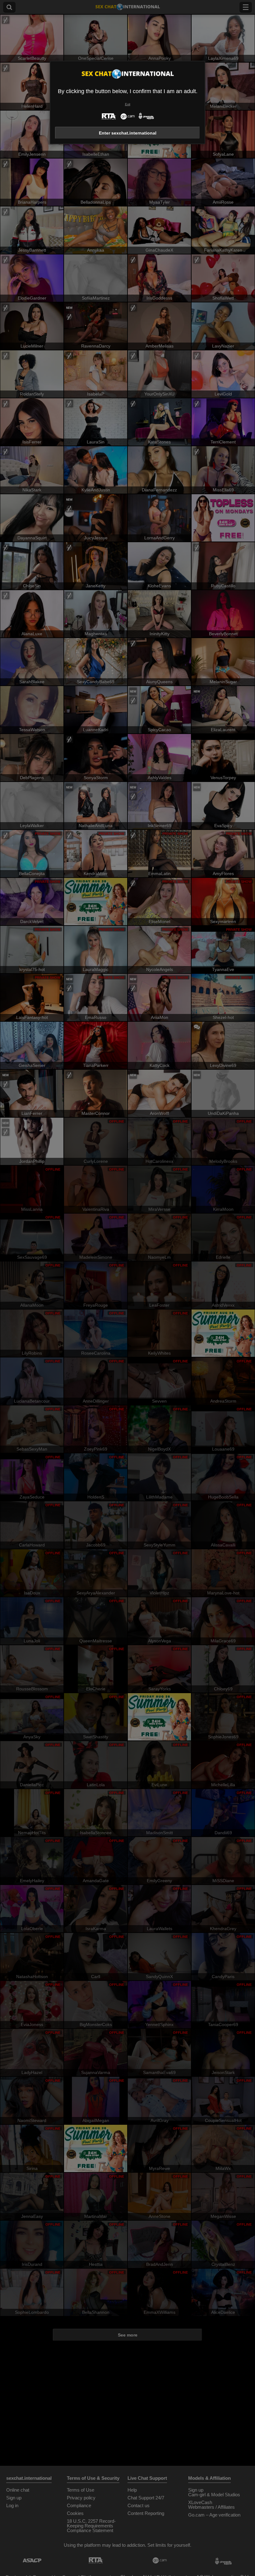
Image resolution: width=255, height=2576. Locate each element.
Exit (128, 104)
